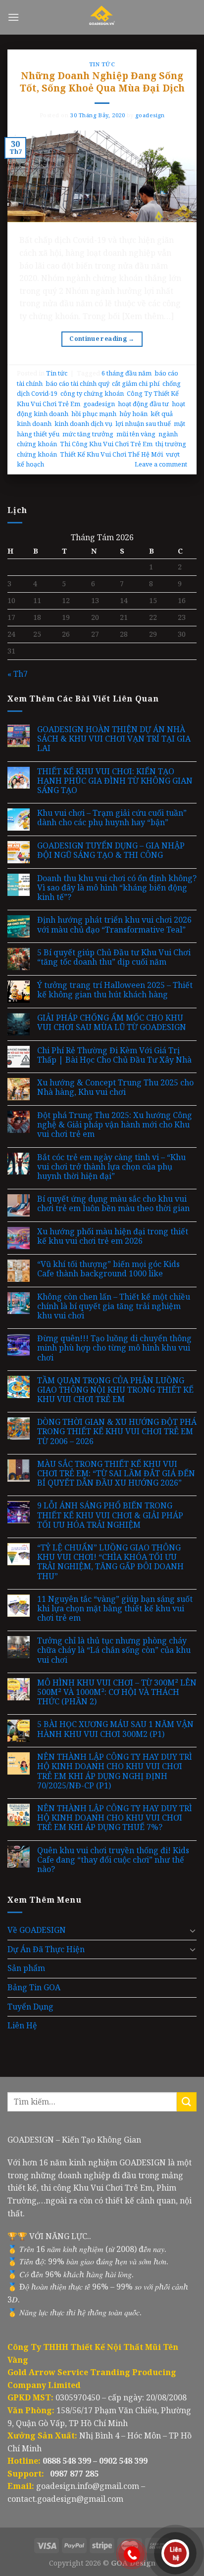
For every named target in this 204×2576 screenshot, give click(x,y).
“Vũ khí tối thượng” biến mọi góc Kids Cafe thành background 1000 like (108, 1269)
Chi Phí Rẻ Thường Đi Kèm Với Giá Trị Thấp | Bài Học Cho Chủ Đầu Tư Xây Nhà (114, 1055)
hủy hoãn (133, 414)
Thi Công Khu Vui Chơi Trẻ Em (106, 444)
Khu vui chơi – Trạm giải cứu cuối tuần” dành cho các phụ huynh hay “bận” (112, 818)
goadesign (150, 115)
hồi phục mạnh (94, 414)
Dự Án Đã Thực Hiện (46, 1949)
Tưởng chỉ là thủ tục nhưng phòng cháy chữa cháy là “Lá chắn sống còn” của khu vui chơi (114, 1650)
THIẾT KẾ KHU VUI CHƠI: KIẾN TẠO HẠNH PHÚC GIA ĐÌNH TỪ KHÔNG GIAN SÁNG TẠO (115, 781)
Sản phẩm (26, 1968)
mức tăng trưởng (88, 434)
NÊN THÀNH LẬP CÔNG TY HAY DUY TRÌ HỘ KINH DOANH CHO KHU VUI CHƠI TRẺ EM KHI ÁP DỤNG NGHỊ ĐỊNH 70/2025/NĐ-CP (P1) (115, 1771)
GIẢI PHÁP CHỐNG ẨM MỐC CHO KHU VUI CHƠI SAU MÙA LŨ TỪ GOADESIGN (112, 1023)
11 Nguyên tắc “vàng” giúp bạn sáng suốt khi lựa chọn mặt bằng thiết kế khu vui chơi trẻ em (115, 1609)
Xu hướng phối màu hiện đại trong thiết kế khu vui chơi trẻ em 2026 (113, 1236)
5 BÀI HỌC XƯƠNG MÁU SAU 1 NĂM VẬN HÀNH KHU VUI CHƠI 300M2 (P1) (115, 1729)
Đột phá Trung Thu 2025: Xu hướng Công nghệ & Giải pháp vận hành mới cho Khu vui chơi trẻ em (115, 1125)
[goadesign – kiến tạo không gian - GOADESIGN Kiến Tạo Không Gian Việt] (102, 17)
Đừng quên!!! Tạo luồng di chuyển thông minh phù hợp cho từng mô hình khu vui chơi (114, 1348)
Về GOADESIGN (37, 1930)
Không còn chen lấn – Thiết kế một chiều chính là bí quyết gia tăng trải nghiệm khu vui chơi (114, 1307)
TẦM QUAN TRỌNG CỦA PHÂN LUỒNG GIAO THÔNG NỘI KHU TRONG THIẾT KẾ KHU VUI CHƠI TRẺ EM (115, 1390)
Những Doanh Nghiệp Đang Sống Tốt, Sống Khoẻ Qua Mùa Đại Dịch (102, 82)
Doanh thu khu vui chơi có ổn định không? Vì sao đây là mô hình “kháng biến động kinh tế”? (117, 888)
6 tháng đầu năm (127, 373)
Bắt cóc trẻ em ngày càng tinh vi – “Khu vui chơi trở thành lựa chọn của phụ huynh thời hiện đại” (111, 1167)
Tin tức (102, 64)
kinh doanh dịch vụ (83, 423)
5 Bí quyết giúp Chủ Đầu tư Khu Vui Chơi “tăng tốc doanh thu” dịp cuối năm (114, 957)
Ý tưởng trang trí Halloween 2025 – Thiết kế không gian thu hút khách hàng (115, 990)
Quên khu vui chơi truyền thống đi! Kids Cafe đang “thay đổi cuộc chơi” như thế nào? (113, 1860)
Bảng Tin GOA (34, 1987)
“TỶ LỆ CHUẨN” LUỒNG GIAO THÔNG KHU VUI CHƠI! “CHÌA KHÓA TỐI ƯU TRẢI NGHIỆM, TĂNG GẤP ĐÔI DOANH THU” (110, 1562)
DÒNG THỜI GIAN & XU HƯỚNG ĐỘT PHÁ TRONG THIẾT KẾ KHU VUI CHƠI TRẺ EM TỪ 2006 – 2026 (117, 1432)
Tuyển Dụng (30, 2007)
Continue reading (102, 339)
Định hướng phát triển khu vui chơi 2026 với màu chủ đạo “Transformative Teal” (114, 925)
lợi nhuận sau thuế (143, 423)
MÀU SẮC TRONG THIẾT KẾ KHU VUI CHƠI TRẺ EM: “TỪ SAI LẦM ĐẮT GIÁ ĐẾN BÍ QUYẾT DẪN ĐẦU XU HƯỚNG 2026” (116, 1474)
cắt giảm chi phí (136, 383)
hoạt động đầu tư (143, 404)
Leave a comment (161, 464)
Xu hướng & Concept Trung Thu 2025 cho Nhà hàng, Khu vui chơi (115, 1087)
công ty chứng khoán (92, 393)
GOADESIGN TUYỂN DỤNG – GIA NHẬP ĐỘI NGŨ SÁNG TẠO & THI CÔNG (111, 850)
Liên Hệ (22, 2025)
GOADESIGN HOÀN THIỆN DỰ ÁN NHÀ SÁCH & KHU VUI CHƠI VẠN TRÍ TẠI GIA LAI (114, 739)
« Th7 (18, 674)
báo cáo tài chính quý (77, 383)
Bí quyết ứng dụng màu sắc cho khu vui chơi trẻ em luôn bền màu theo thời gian (113, 1204)
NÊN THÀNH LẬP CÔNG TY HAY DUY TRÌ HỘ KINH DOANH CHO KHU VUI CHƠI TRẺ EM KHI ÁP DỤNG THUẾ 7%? (115, 1818)
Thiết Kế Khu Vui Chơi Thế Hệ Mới (111, 454)
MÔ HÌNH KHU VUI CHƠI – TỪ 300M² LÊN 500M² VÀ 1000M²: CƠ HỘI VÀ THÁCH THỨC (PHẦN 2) (117, 1692)
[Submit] (187, 2102)
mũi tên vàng (136, 434)
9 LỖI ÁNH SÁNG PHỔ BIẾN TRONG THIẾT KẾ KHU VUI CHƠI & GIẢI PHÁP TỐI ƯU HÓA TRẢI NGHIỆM (110, 1515)
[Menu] (13, 17)
